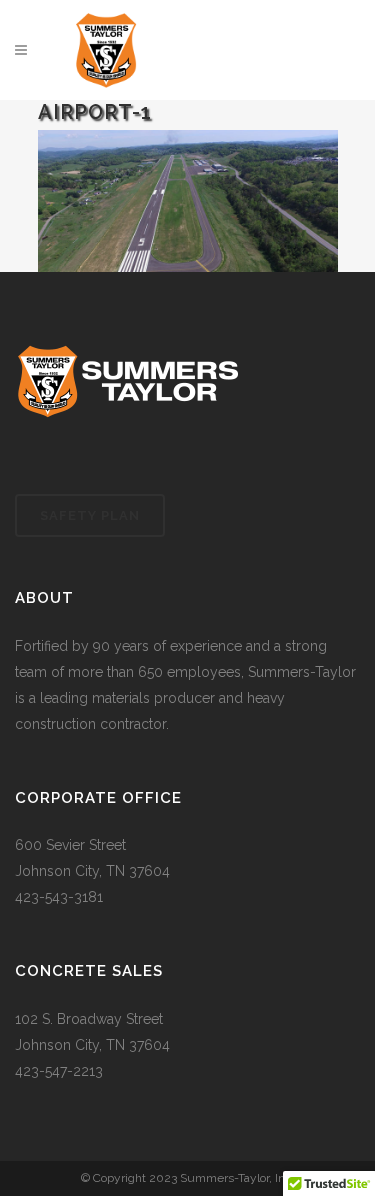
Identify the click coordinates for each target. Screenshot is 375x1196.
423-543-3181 (59, 897)
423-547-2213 (59, 1071)
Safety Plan (90, 515)
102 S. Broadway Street (89, 1019)
